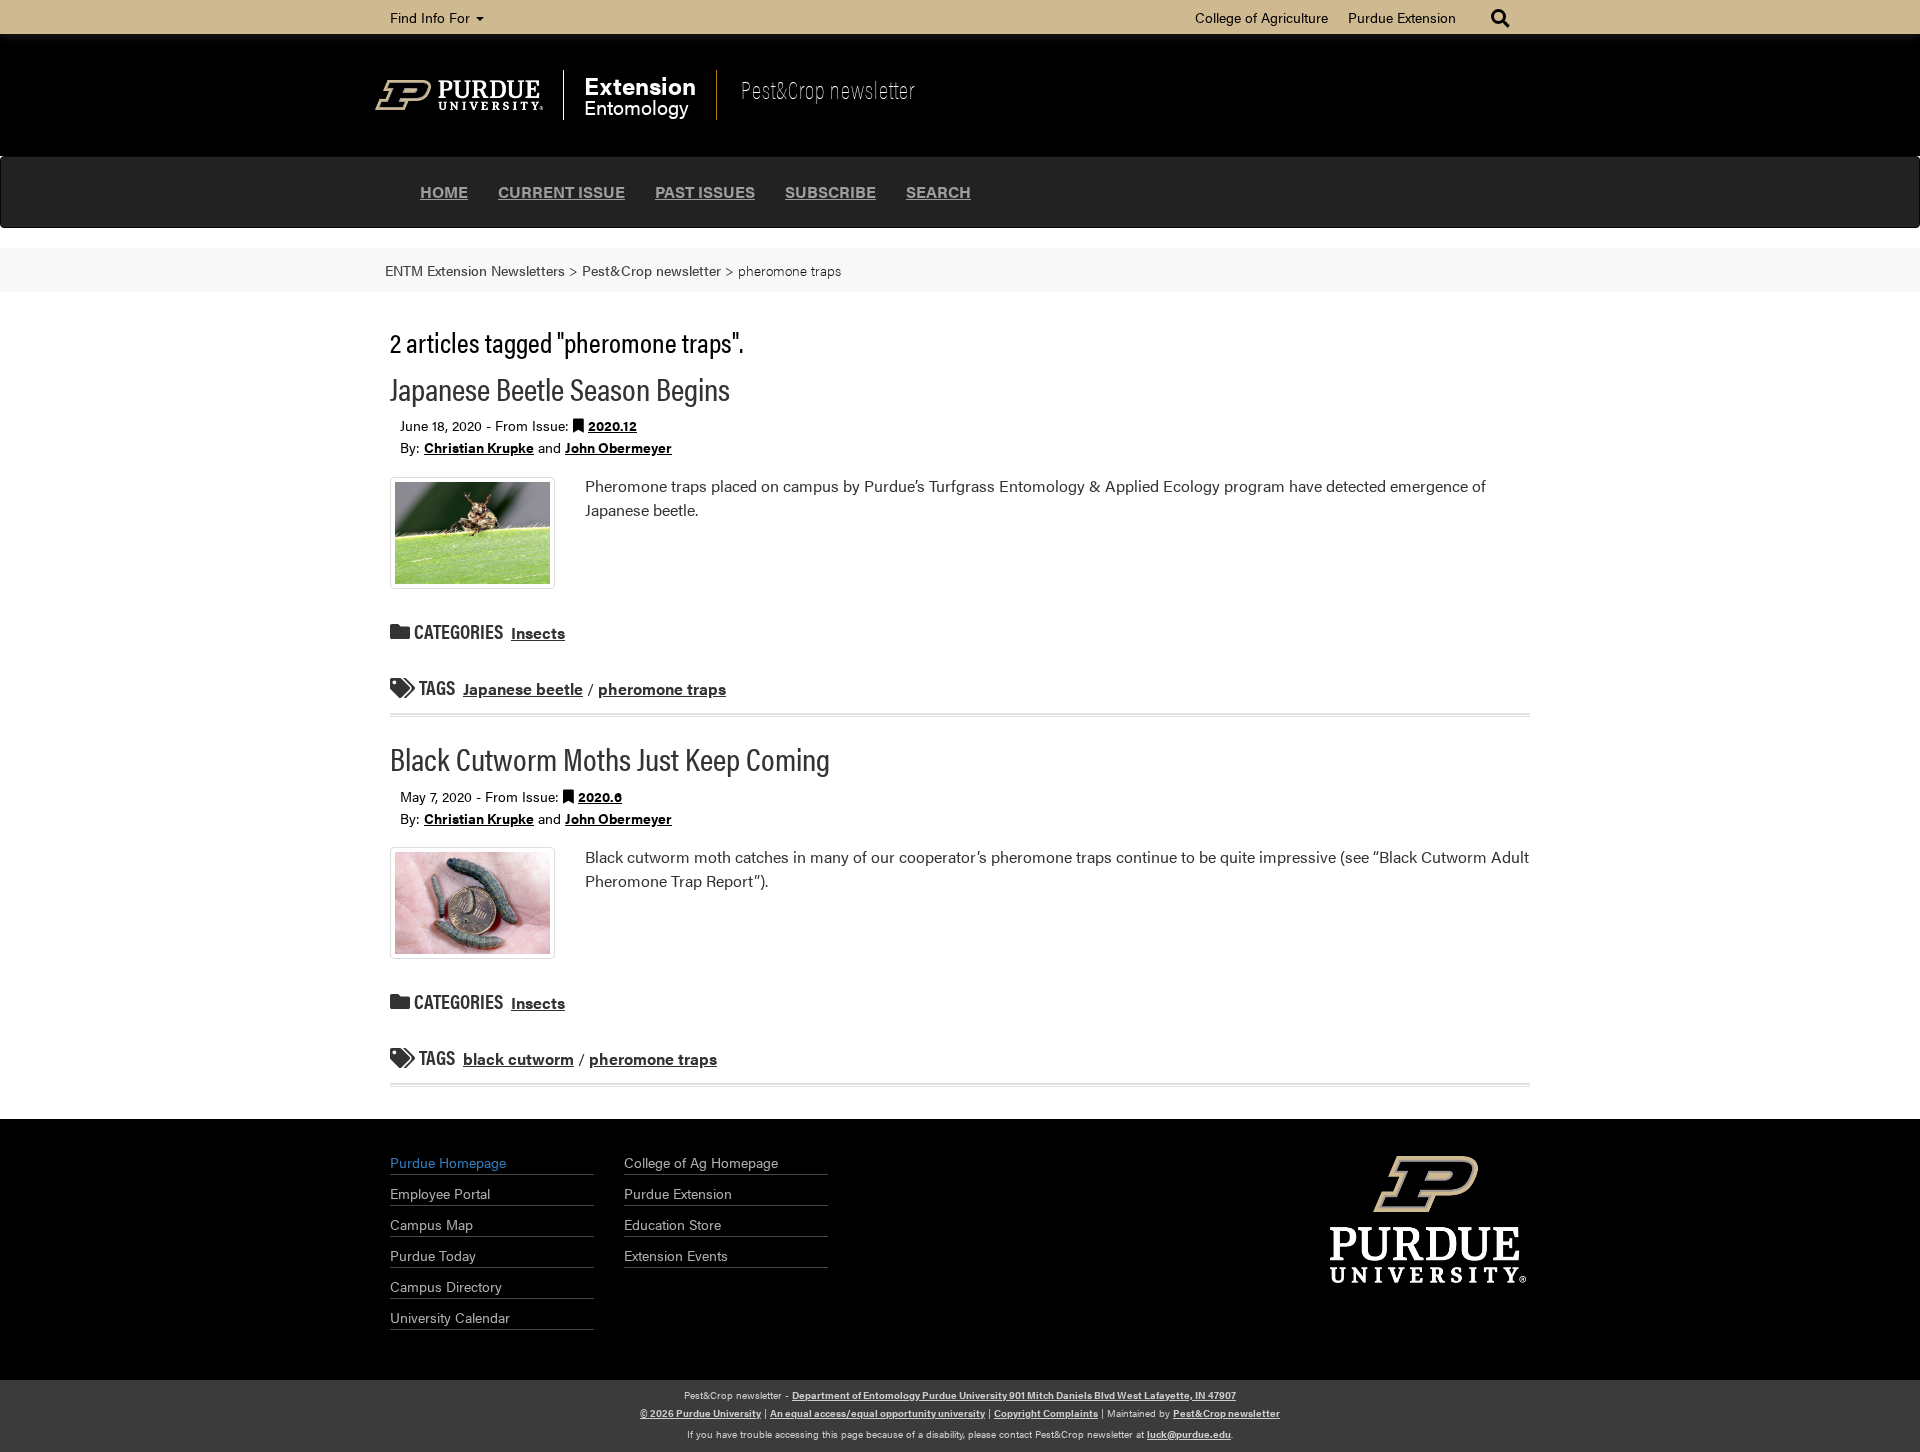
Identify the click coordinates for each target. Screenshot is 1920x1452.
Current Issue (561, 191)
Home (444, 191)
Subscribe (830, 191)
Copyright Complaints (1046, 1413)
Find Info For (432, 17)
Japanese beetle (523, 688)
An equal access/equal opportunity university (877, 1413)
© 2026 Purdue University (700, 1413)
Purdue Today (433, 1255)
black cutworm (518, 1058)
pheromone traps (662, 688)
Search (938, 191)
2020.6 (600, 796)
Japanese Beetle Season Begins (560, 387)
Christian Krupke (479, 447)
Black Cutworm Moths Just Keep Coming (610, 757)
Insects (538, 632)
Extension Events (676, 1255)
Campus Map (431, 1224)
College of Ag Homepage (701, 1162)
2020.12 (612, 425)
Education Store (672, 1224)
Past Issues (705, 191)
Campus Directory (446, 1286)
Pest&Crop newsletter (828, 89)
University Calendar (450, 1317)
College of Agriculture (1261, 17)
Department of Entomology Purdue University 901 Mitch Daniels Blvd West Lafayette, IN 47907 (1014, 1395)
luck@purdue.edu (1189, 1434)
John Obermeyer (618, 447)
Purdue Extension (1402, 17)
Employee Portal (440, 1193)
